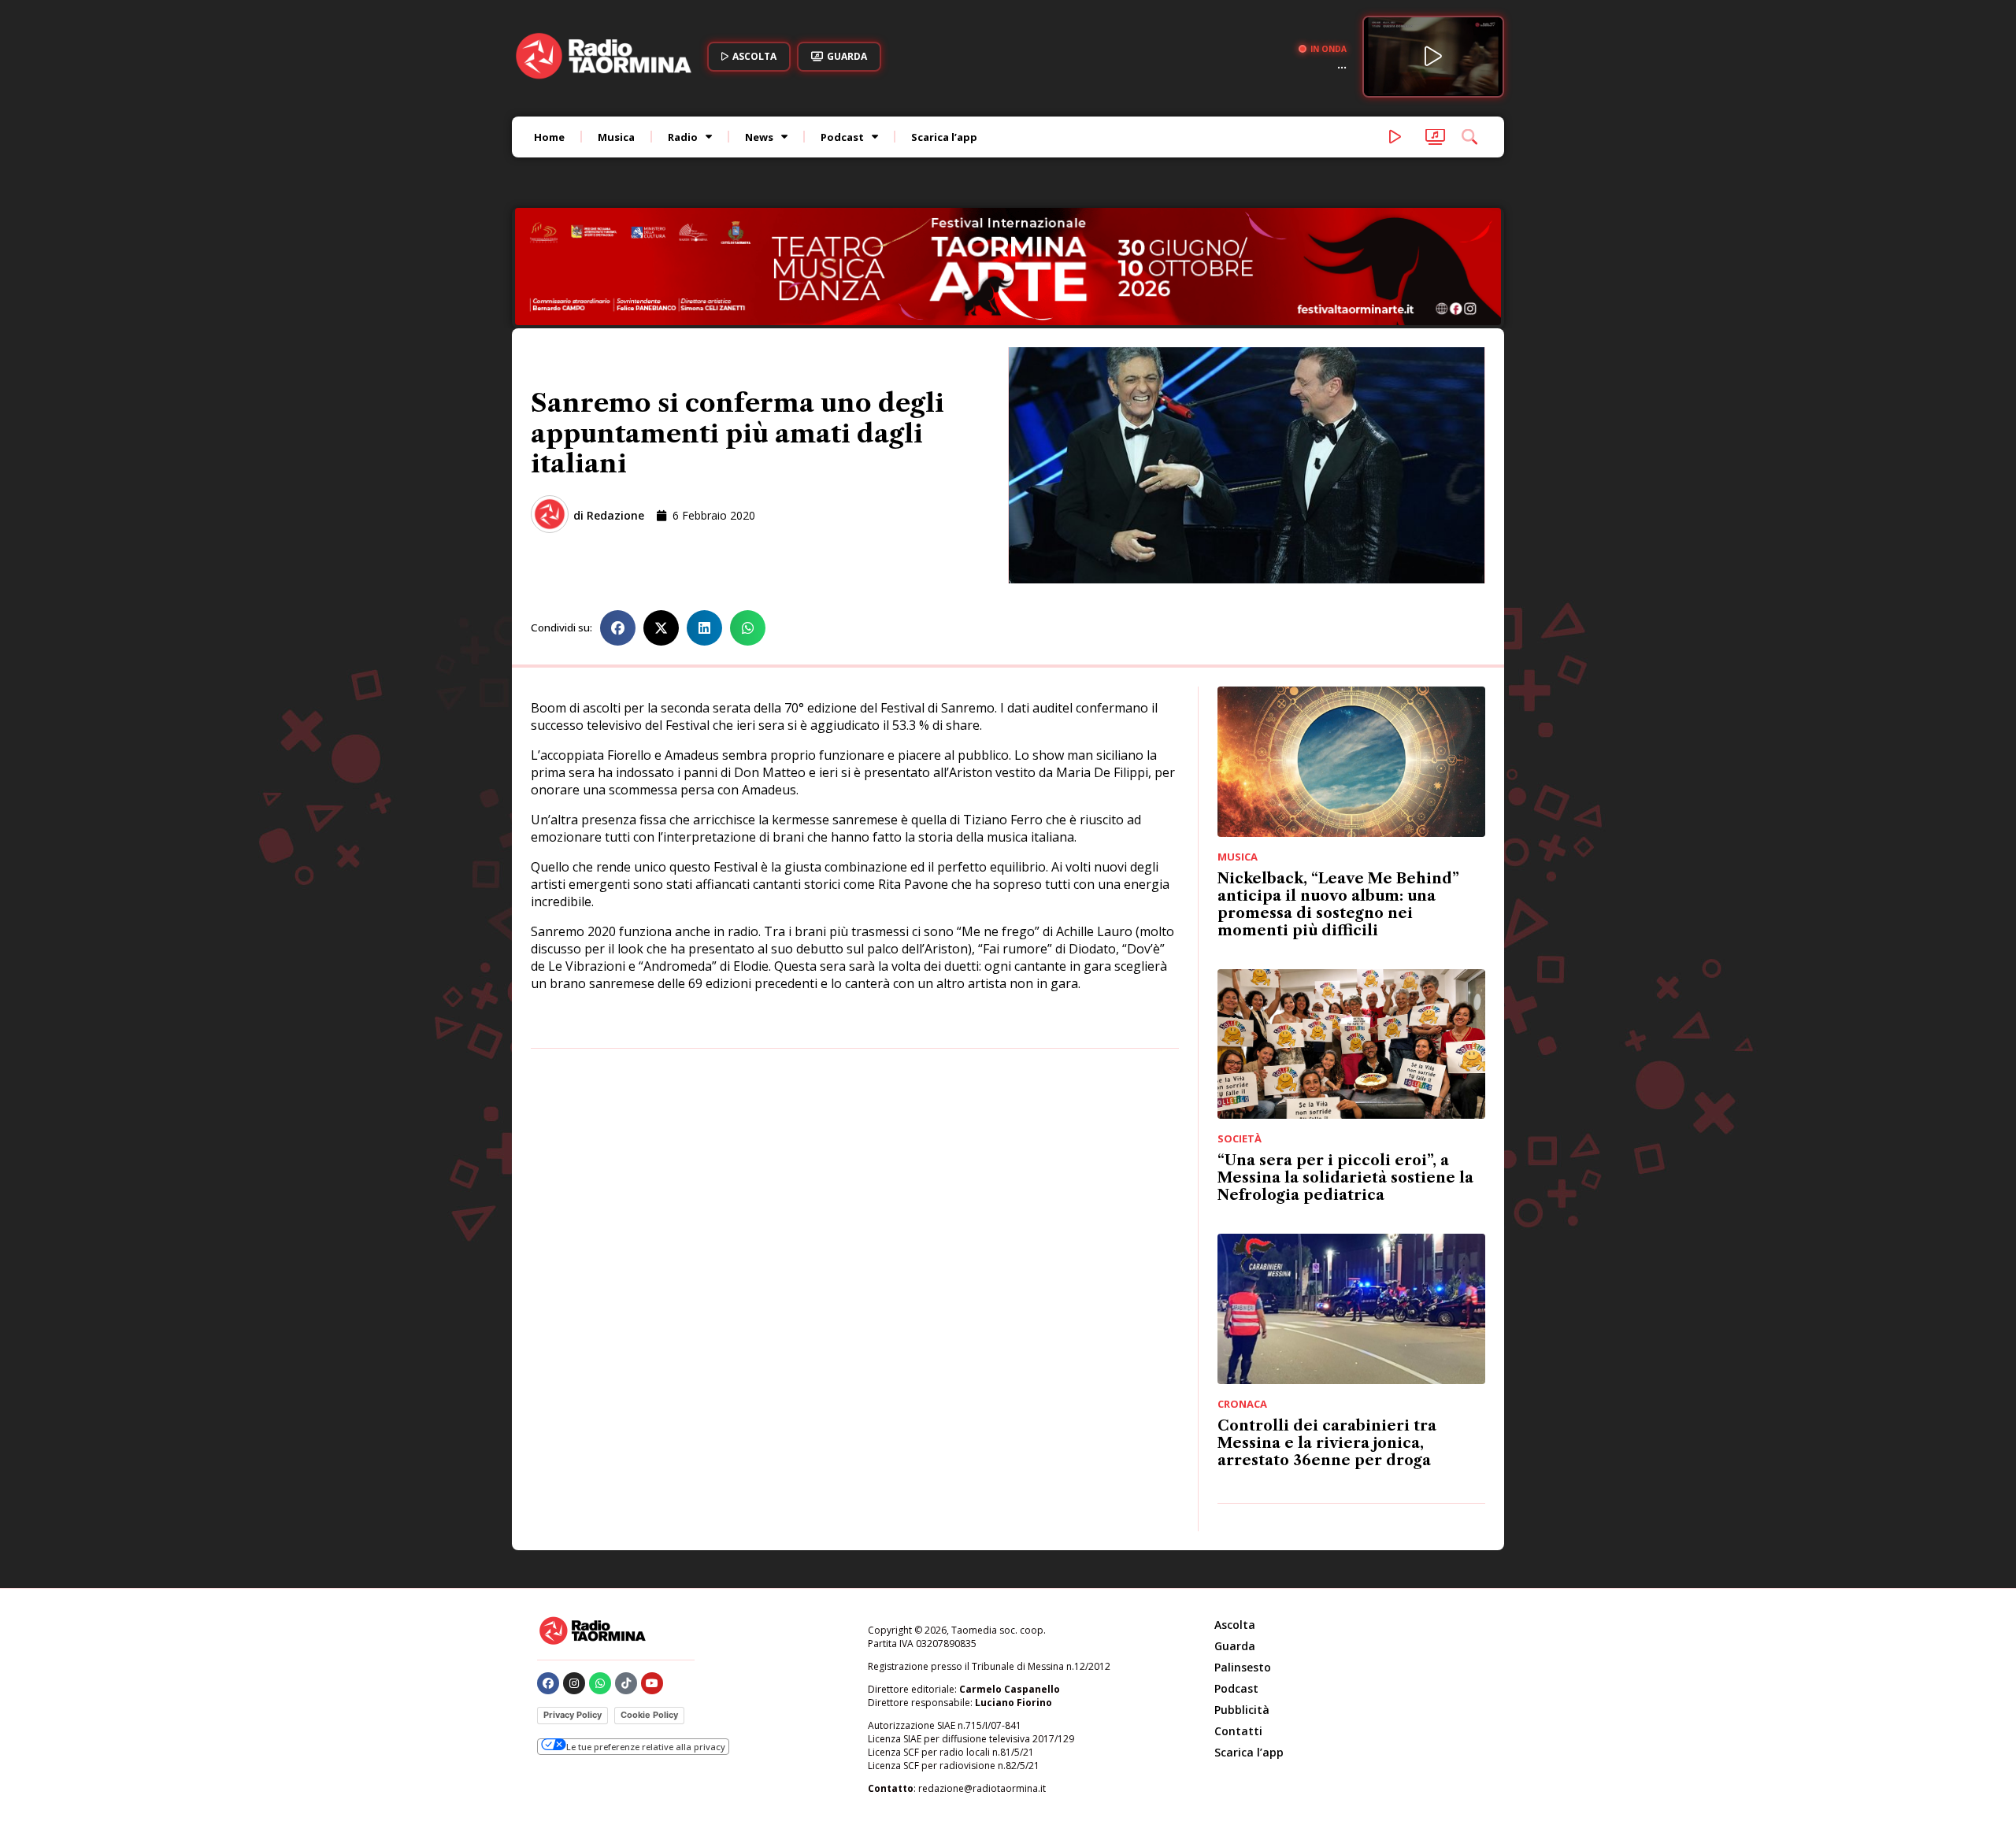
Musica (616, 137)
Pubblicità (1242, 1710)
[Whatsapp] (600, 1683)
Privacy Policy (573, 1715)
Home (549, 137)
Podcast (842, 137)
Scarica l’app (944, 137)
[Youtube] (652, 1683)
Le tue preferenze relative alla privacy (646, 1747)
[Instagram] (574, 1683)
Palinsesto (1243, 1667)
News (759, 137)
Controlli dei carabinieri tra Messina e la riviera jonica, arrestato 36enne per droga (1327, 1443)
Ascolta (1235, 1625)
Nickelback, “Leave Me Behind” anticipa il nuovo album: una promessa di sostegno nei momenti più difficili (1338, 905)
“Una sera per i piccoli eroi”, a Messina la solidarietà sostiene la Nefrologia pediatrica (1345, 1178)
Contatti (1238, 1731)
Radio (683, 137)
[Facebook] (548, 1683)
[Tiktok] (626, 1683)
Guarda (1235, 1646)
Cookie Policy (649, 1715)
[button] (618, 628)
